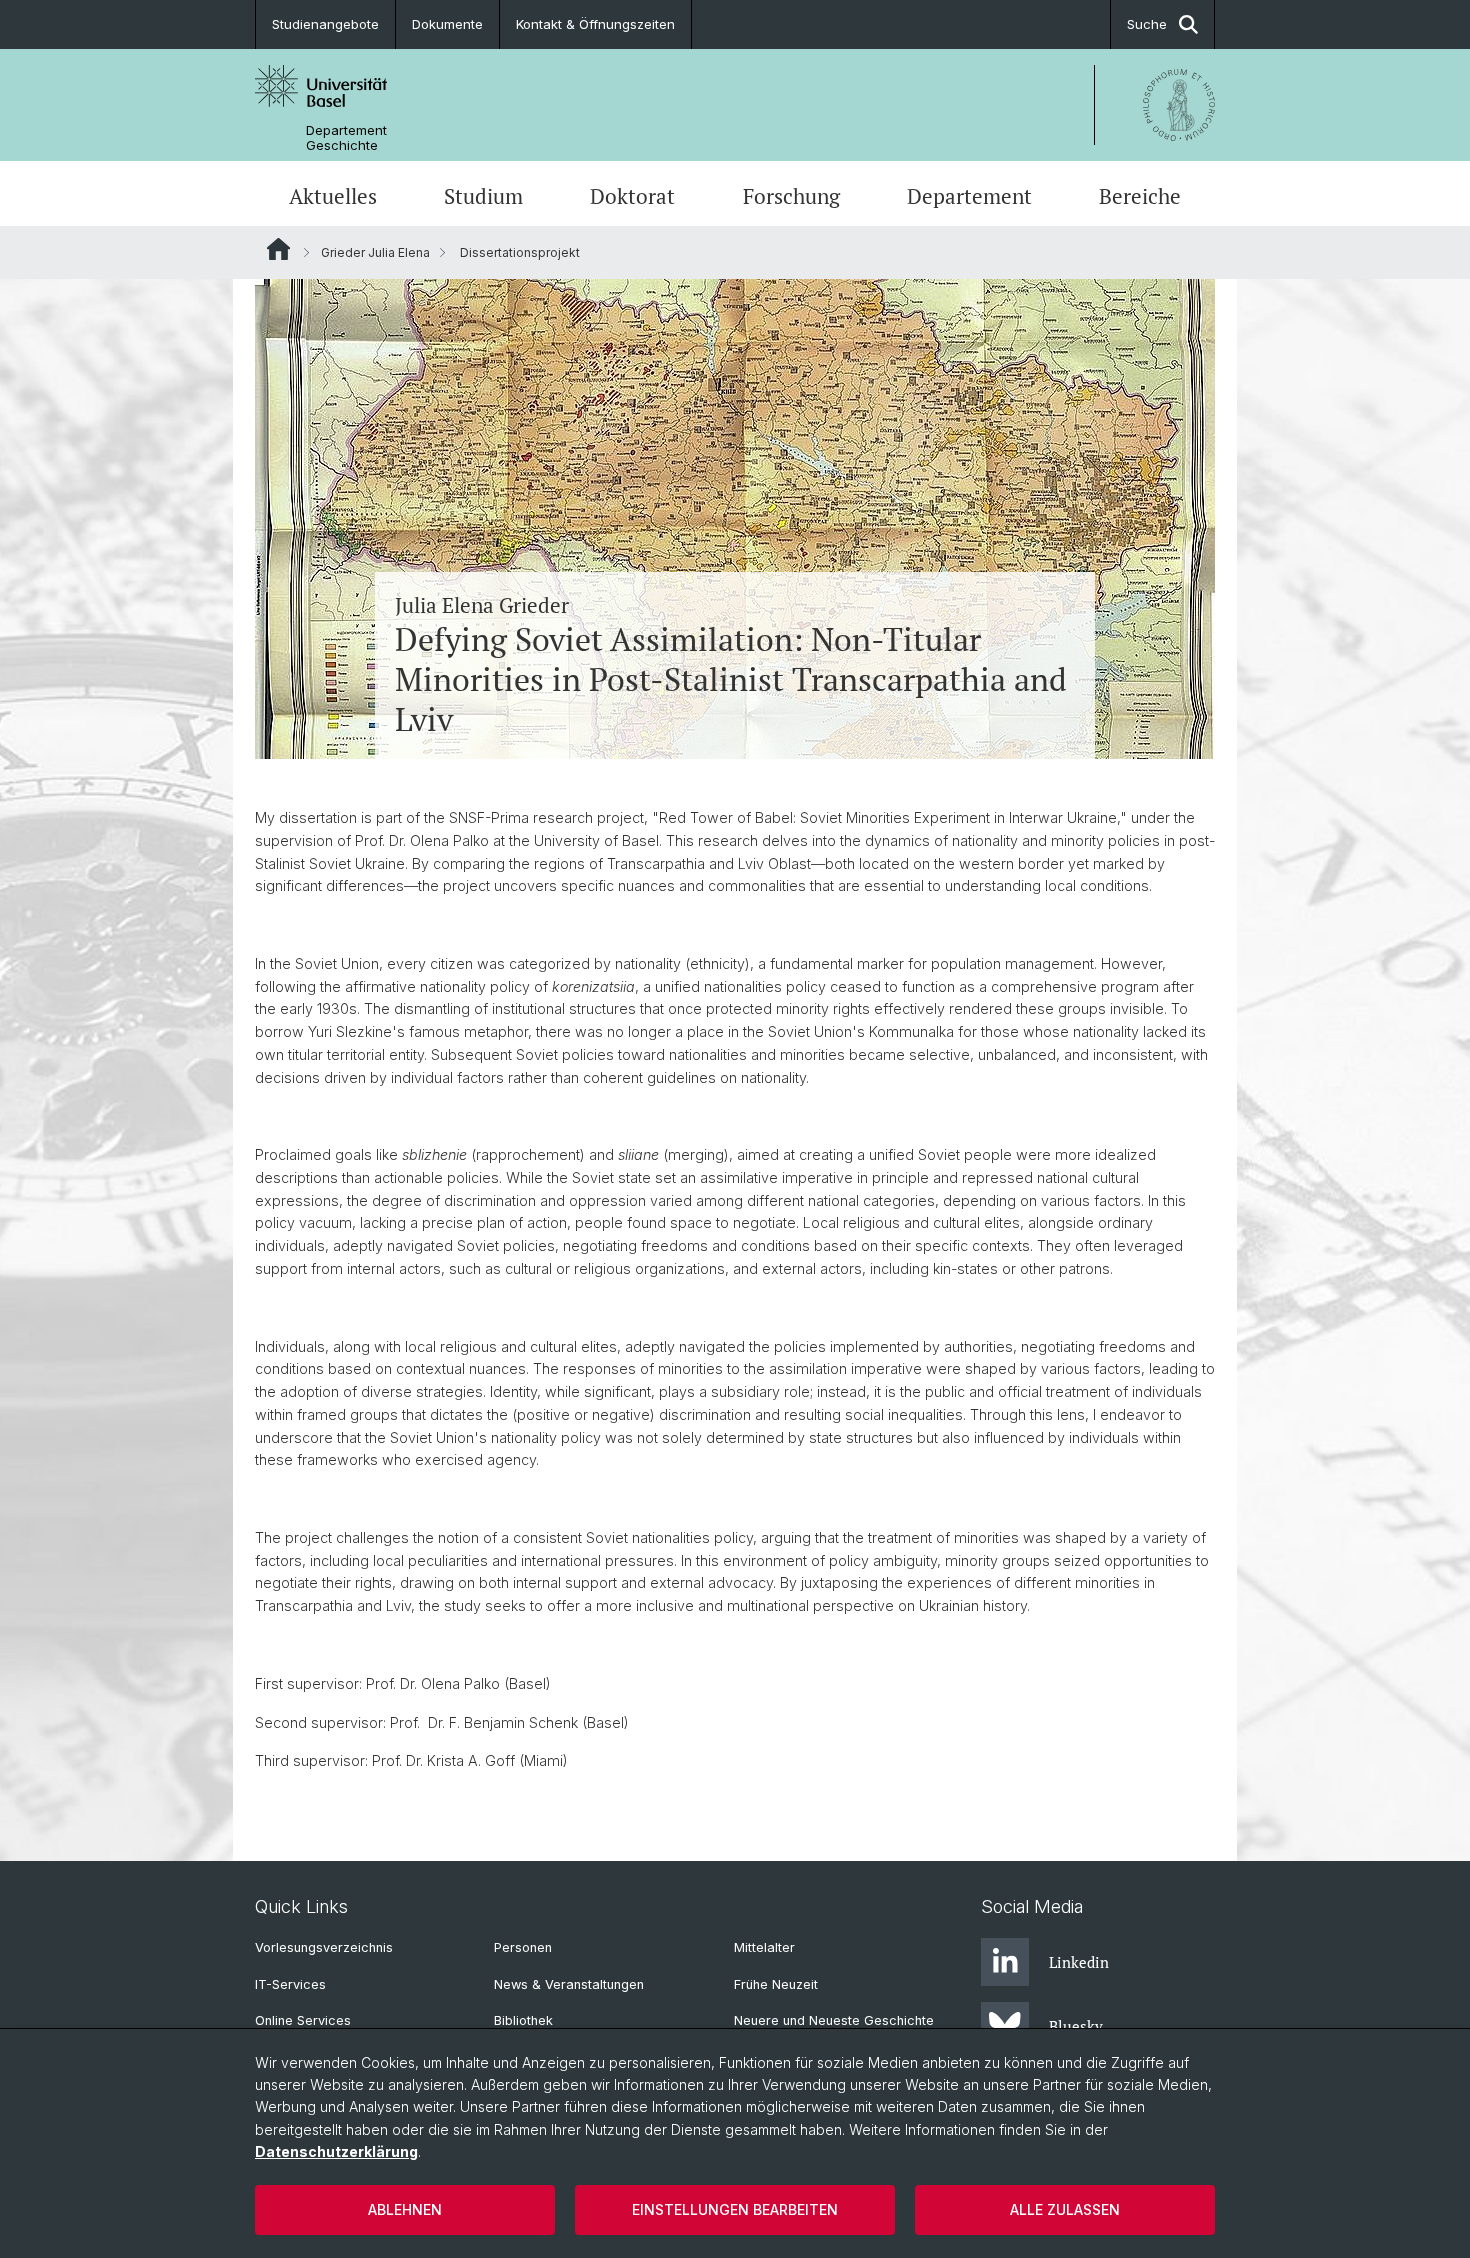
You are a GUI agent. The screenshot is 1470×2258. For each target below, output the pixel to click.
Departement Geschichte (346, 138)
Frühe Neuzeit (776, 1984)
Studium (483, 196)
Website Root (278, 249)
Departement (969, 196)
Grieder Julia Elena (375, 252)
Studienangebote (325, 24)
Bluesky (1076, 2026)
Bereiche (1140, 196)
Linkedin (1079, 1962)
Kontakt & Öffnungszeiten (595, 24)
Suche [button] (1147, 24)
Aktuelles (333, 196)
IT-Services (290, 1984)
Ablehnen (405, 2209)
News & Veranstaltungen (569, 1984)
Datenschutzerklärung (336, 2151)
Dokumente (447, 24)
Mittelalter (764, 1947)
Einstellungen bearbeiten (735, 2209)
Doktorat (632, 196)
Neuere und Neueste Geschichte (834, 2020)
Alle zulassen (1065, 2209)
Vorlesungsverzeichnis (324, 1947)
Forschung (791, 196)
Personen (523, 1947)
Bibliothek (523, 2020)
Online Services (303, 2020)
